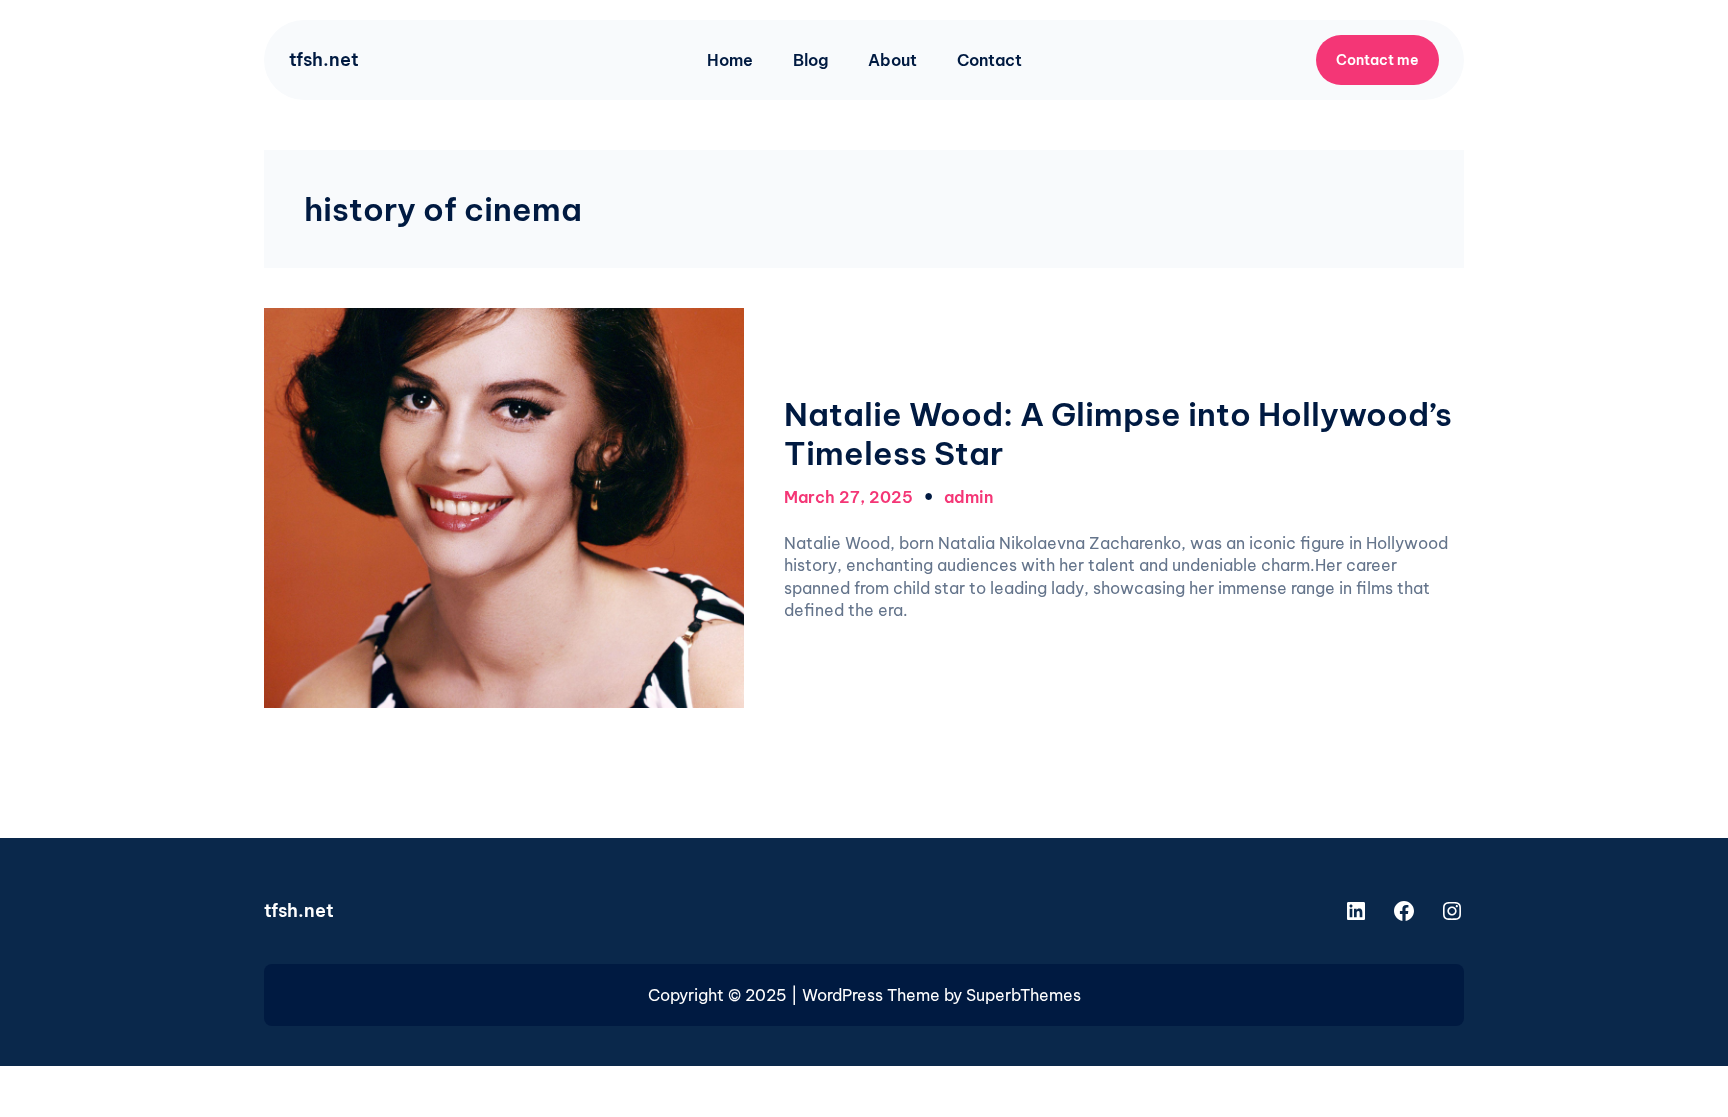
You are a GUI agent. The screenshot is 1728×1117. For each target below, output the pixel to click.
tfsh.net (324, 59)
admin (968, 497)
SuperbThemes (1023, 995)
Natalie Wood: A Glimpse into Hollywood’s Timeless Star (1118, 433)
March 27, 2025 (848, 497)
